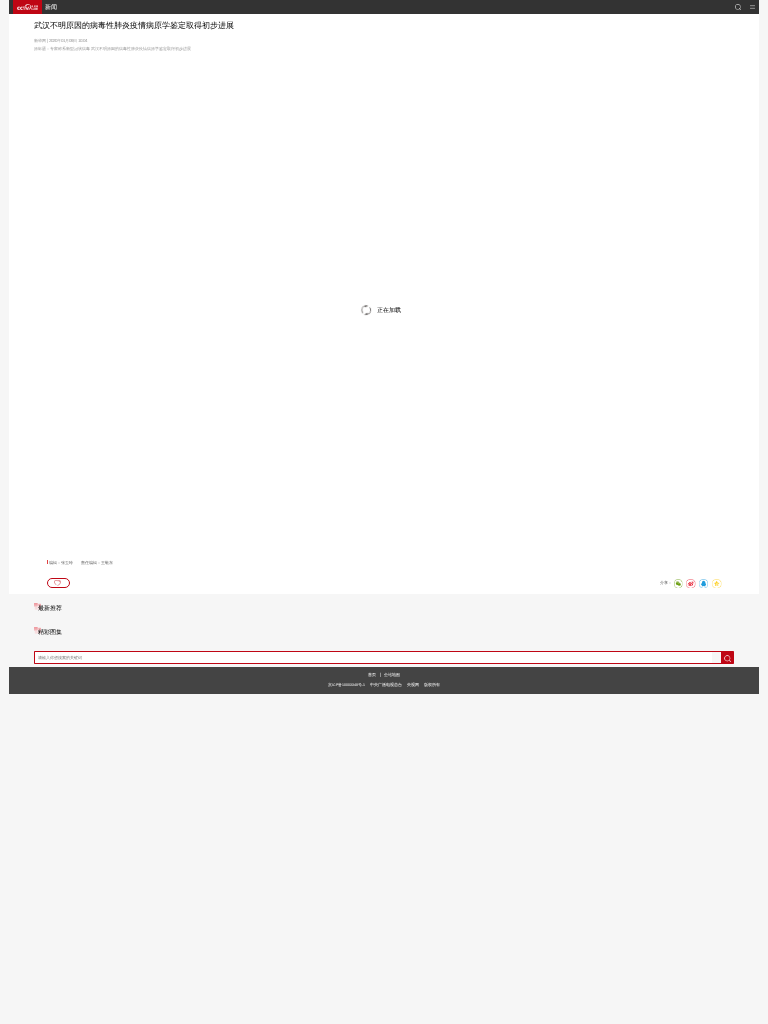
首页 (372, 674)
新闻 (51, 7)
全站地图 (392, 674)
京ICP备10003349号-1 (346, 685)
